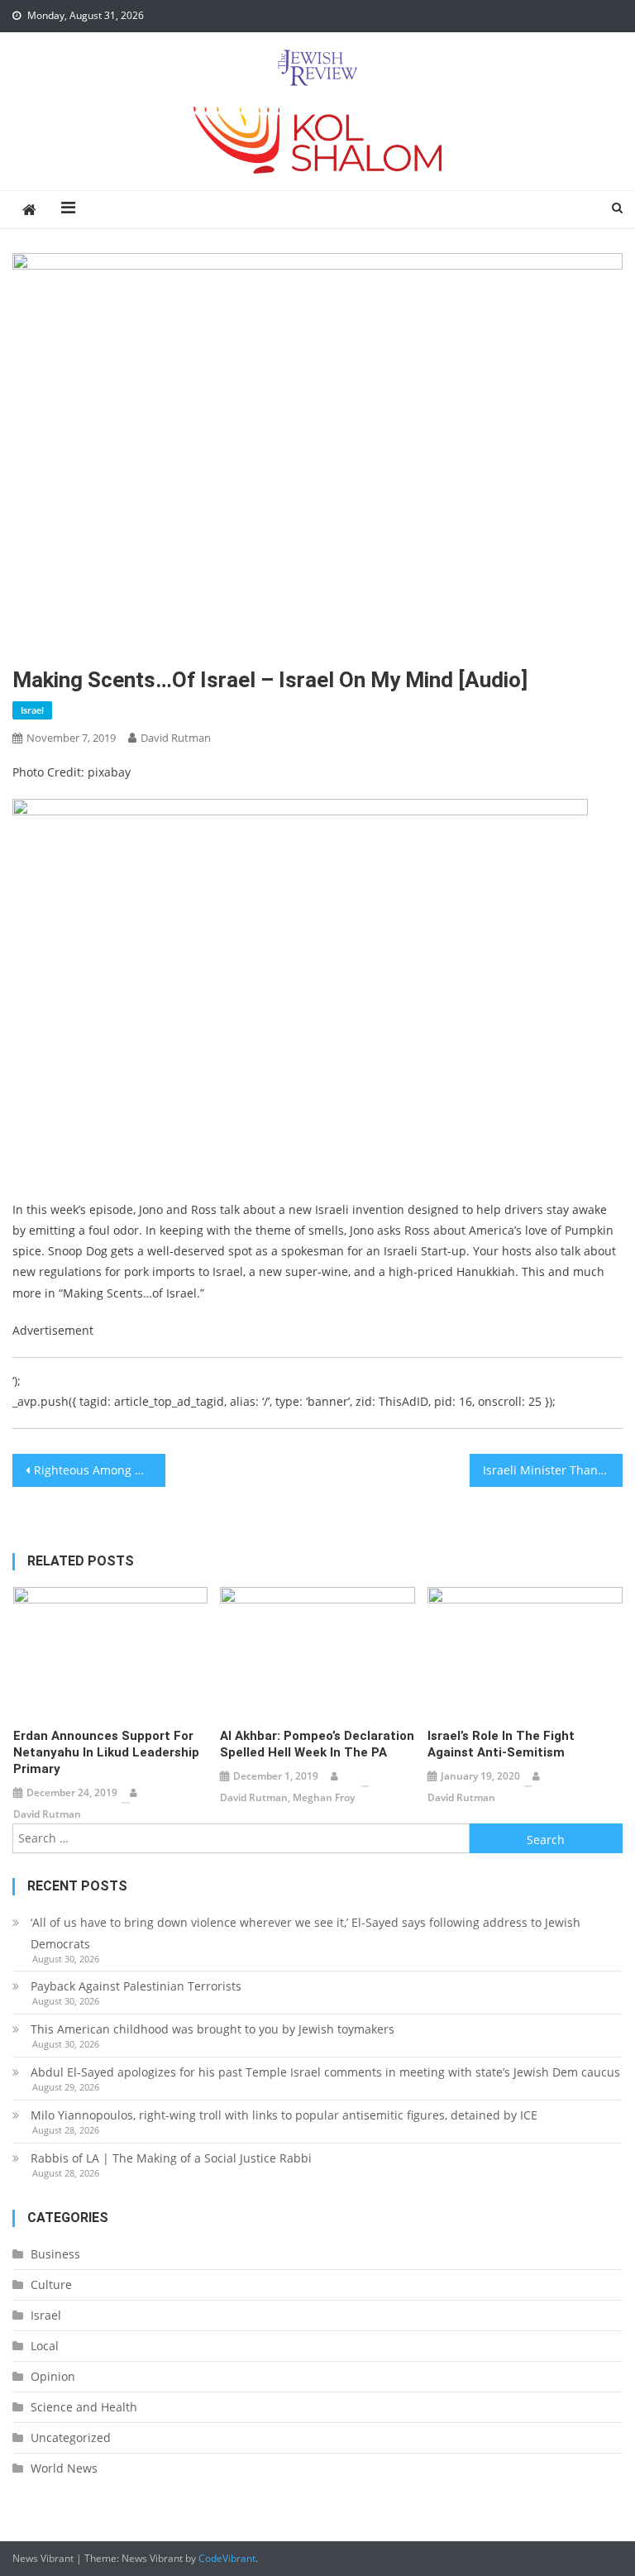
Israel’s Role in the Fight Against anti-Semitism (501, 1744)
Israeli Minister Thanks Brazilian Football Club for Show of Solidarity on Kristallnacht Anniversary (552, 1470)
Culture (51, 2284)
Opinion (53, 2376)
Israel (32, 710)
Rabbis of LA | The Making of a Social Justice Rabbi (171, 2158)
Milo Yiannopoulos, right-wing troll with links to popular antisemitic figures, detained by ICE (284, 2115)
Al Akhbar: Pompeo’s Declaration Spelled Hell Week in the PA (317, 1744)
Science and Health (84, 2407)
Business (55, 2254)
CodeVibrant (227, 2558)
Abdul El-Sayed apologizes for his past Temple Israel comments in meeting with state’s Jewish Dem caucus (325, 2072)
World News (64, 2468)
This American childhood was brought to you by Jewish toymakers (212, 2029)
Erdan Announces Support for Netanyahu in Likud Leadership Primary (106, 1752)
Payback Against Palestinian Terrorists (136, 1986)
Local (45, 2346)
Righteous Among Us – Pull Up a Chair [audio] (99, 1470)
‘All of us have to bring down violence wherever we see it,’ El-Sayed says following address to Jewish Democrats (306, 1933)
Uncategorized (71, 2437)
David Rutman (176, 738)
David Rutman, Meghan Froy (287, 1797)
